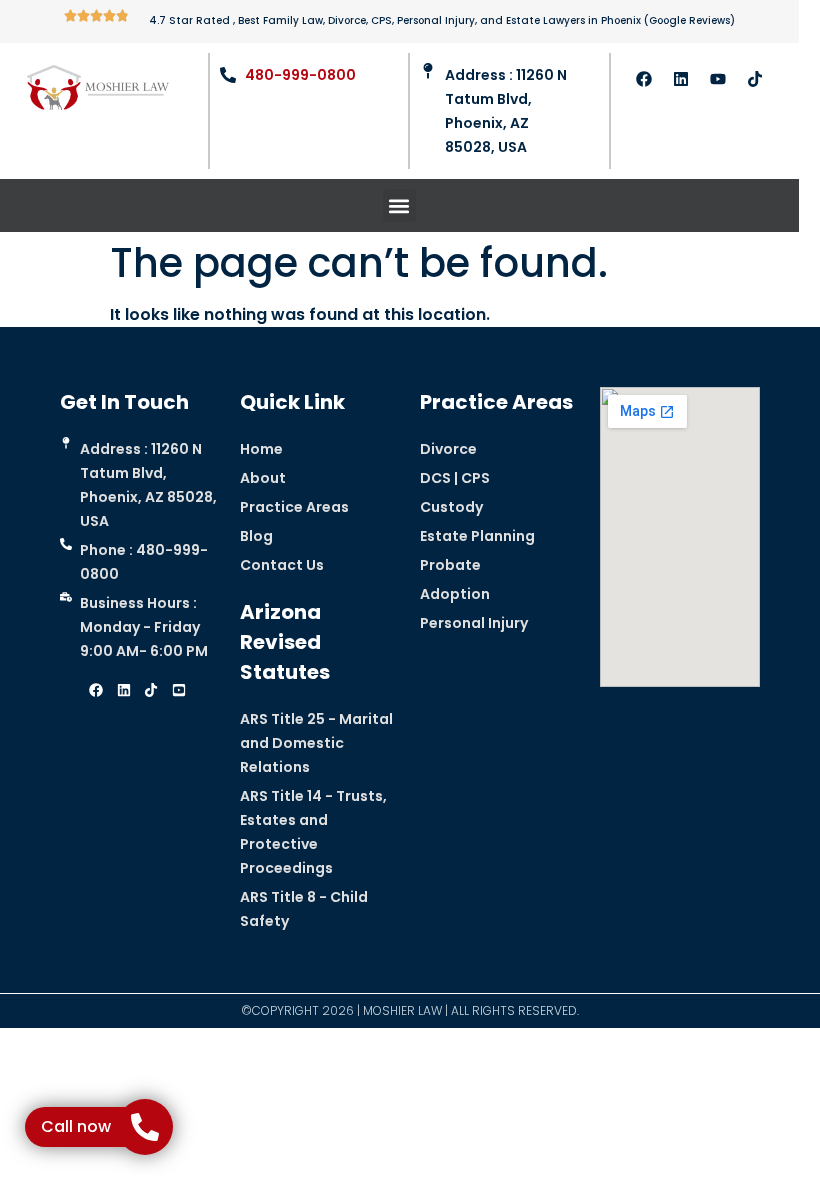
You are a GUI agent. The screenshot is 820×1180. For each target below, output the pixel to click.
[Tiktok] (755, 79)
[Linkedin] (681, 79)
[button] (399, 205)
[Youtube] (718, 79)
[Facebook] (644, 79)
